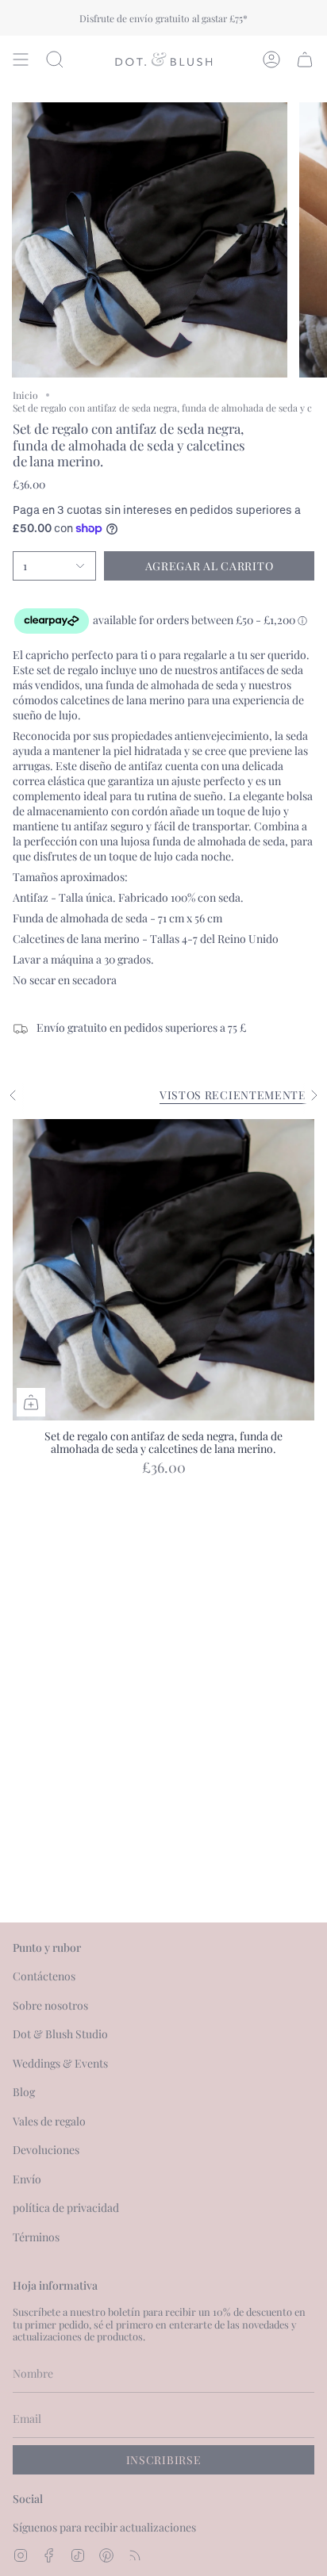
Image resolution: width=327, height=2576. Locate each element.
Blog (24, 2092)
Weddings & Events (60, 2063)
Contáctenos (44, 1976)
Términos (36, 2237)
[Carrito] (305, 59)
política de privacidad (66, 2208)
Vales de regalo (49, 2121)
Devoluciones (46, 2150)
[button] (55, 59)
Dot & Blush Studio (60, 2034)
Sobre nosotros (50, 2005)
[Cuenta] (271, 59)
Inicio (25, 395)
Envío (27, 2179)
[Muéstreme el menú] (21, 59)
